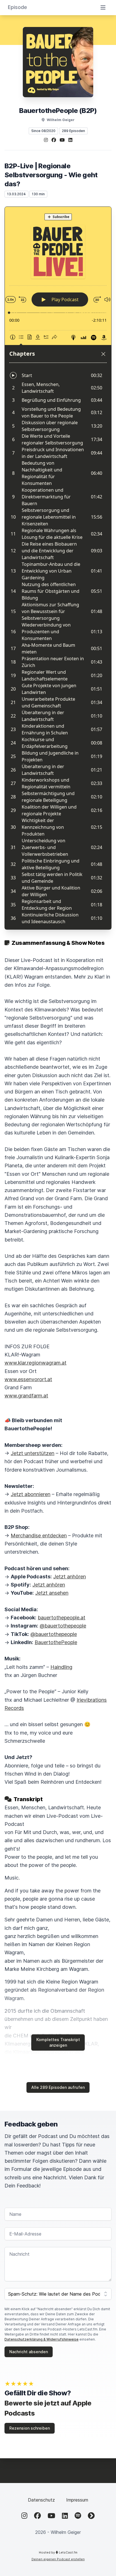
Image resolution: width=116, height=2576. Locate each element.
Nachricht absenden (29, 2352)
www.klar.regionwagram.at (35, 1363)
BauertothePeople (56, 1642)
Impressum (77, 2500)
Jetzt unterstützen (33, 1453)
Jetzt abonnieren (31, 1494)
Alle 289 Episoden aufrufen (58, 2087)
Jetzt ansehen (52, 1593)
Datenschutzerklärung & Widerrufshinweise (42, 2339)
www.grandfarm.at (26, 1396)
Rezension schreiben (30, 2428)
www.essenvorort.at (28, 1379)
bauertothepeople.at (62, 1618)
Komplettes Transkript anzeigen (58, 2042)
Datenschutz (41, 2500)
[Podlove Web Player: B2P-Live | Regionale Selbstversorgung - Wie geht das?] (58, 568)
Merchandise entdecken (39, 1536)
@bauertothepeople (63, 1626)
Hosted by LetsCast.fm (58, 2552)
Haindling (61, 1667)
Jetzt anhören (70, 1577)
